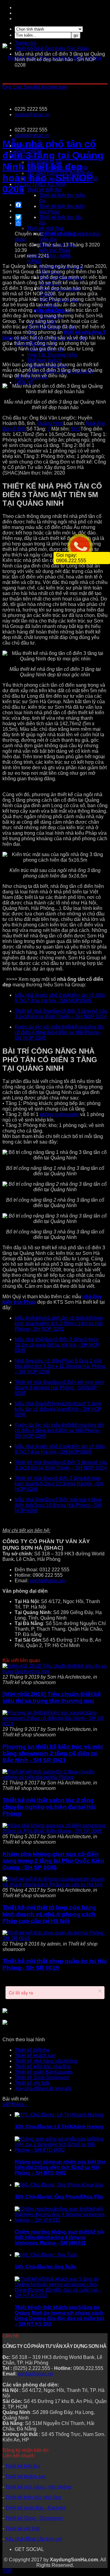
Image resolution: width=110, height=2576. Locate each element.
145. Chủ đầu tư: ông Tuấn (46, 2267)
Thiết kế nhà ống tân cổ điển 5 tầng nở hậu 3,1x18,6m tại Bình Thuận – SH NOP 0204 (61, 1014)
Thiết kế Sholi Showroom (42, 2077)
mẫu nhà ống (49, 310)
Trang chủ (26, 43)
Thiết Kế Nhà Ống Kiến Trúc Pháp (52, 48)
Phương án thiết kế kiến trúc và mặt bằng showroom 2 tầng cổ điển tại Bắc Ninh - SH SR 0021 (53, 1753)
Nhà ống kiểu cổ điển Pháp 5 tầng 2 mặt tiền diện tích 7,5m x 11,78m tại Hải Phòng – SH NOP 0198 (60, 1366)
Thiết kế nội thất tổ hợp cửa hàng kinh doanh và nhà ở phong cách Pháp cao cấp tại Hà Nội (49, 1914)
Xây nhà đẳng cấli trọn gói (43, 2088)
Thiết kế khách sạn (35, 2055)
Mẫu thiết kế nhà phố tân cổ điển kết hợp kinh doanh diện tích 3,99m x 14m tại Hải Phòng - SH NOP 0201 (59, 1323)
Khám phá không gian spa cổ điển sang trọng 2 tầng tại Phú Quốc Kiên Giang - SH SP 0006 (53, 1861)
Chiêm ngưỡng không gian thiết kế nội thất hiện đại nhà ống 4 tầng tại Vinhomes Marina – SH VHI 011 (59, 2237)
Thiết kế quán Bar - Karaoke (36, 2508)
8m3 (76, 429)
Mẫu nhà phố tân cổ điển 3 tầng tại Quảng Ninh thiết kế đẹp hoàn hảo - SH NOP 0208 (53, 167)
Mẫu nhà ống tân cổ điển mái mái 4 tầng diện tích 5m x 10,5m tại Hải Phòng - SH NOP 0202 (58, 1505)
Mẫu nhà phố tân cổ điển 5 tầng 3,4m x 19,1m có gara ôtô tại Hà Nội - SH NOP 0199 (57, 1345)
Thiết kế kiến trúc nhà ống (43, 2066)
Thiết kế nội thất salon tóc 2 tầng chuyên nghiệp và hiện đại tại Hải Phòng (49, 1807)
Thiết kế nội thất (32, 2083)
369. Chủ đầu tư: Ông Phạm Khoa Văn (59, 2197)
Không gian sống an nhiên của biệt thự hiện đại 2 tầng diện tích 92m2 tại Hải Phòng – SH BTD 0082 (60, 2167)
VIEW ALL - (15, 2104)
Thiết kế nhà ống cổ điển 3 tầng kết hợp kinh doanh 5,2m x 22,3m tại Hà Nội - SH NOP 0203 (59, 1484)
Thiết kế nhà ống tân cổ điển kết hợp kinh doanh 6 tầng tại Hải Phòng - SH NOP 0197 (59, 1388)
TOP (7, 2571)
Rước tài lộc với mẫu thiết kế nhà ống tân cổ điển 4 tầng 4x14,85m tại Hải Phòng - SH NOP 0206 (59, 1032)
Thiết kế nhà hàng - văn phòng (38, 2487)
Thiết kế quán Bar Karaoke (44, 2072)
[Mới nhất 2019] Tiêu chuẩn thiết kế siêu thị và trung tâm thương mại (52, 1697)
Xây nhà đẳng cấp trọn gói (34, 2539)
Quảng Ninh (50, 423)
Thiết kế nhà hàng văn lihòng (46, 2061)
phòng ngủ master (59, 1114)
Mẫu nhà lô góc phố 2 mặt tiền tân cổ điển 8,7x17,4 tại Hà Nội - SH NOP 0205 (60, 998)
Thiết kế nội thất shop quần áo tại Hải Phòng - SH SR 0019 (55, 1964)
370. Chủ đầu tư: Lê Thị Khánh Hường (59, 2127)
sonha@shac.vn (32, 115)
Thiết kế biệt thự (32, 2050)
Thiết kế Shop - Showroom (34, 2518)
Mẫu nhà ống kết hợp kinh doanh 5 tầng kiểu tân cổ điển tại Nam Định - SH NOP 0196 (58, 1409)
